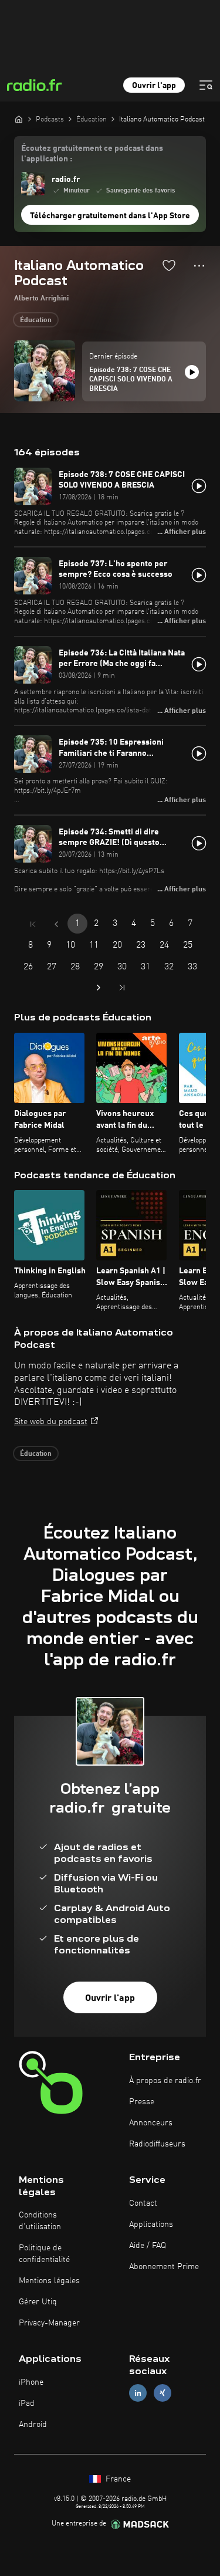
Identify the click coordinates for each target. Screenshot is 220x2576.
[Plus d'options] (199, 266)
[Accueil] (19, 119)
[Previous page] (56, 924)
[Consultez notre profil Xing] (163, 2393)
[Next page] (99, 988)
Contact (143, 2203)
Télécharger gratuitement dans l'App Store (110, 216)
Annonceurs (151, 2123)
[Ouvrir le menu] (206, 85)
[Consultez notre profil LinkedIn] (138, 2393)
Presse (142, 2102)
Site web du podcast (51, 1422)
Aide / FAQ (148, 2246)
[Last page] (122, 988)
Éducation (36, 320)
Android (33, 2425)
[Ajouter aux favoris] (169, 265)
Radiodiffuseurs (157, 2144)
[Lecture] (192, 372)
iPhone (31, 2382)
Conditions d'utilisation (40, 2221)
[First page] (33, 924)
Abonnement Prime (164, 2267)
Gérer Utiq (38, 2302)
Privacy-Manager (49, 2323)
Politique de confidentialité (44, 2254)
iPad (27, 2403)
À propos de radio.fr (165, 2081)
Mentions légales (49, 2281)
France (117, 2479)
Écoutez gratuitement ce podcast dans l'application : (92, 154)
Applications (151, 2225)
